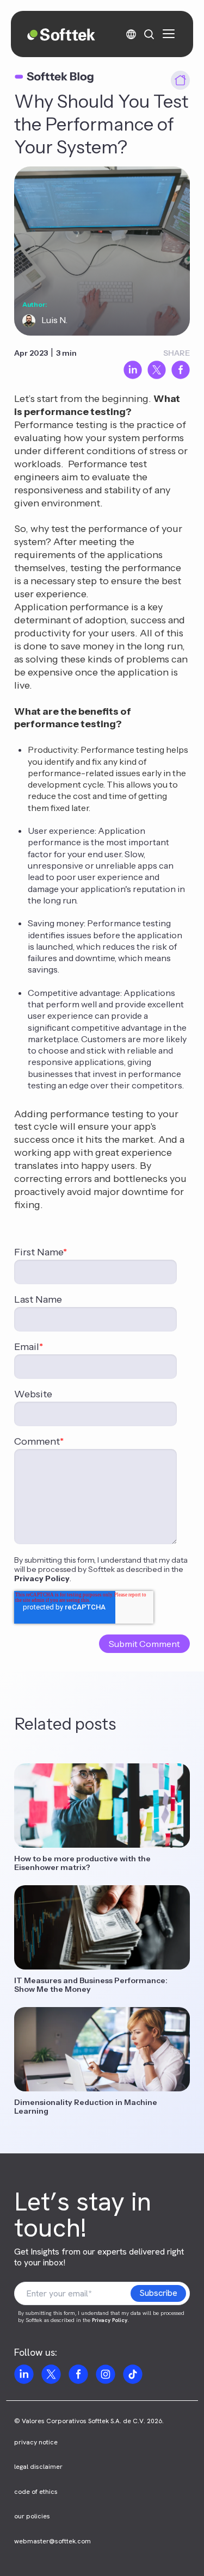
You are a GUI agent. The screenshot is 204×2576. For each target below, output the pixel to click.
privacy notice (36, 2442)
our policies (32, 2516)
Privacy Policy (42, 1578)
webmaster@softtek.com (52, 2541)
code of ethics (36, 2492)
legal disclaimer (38, 2467)
